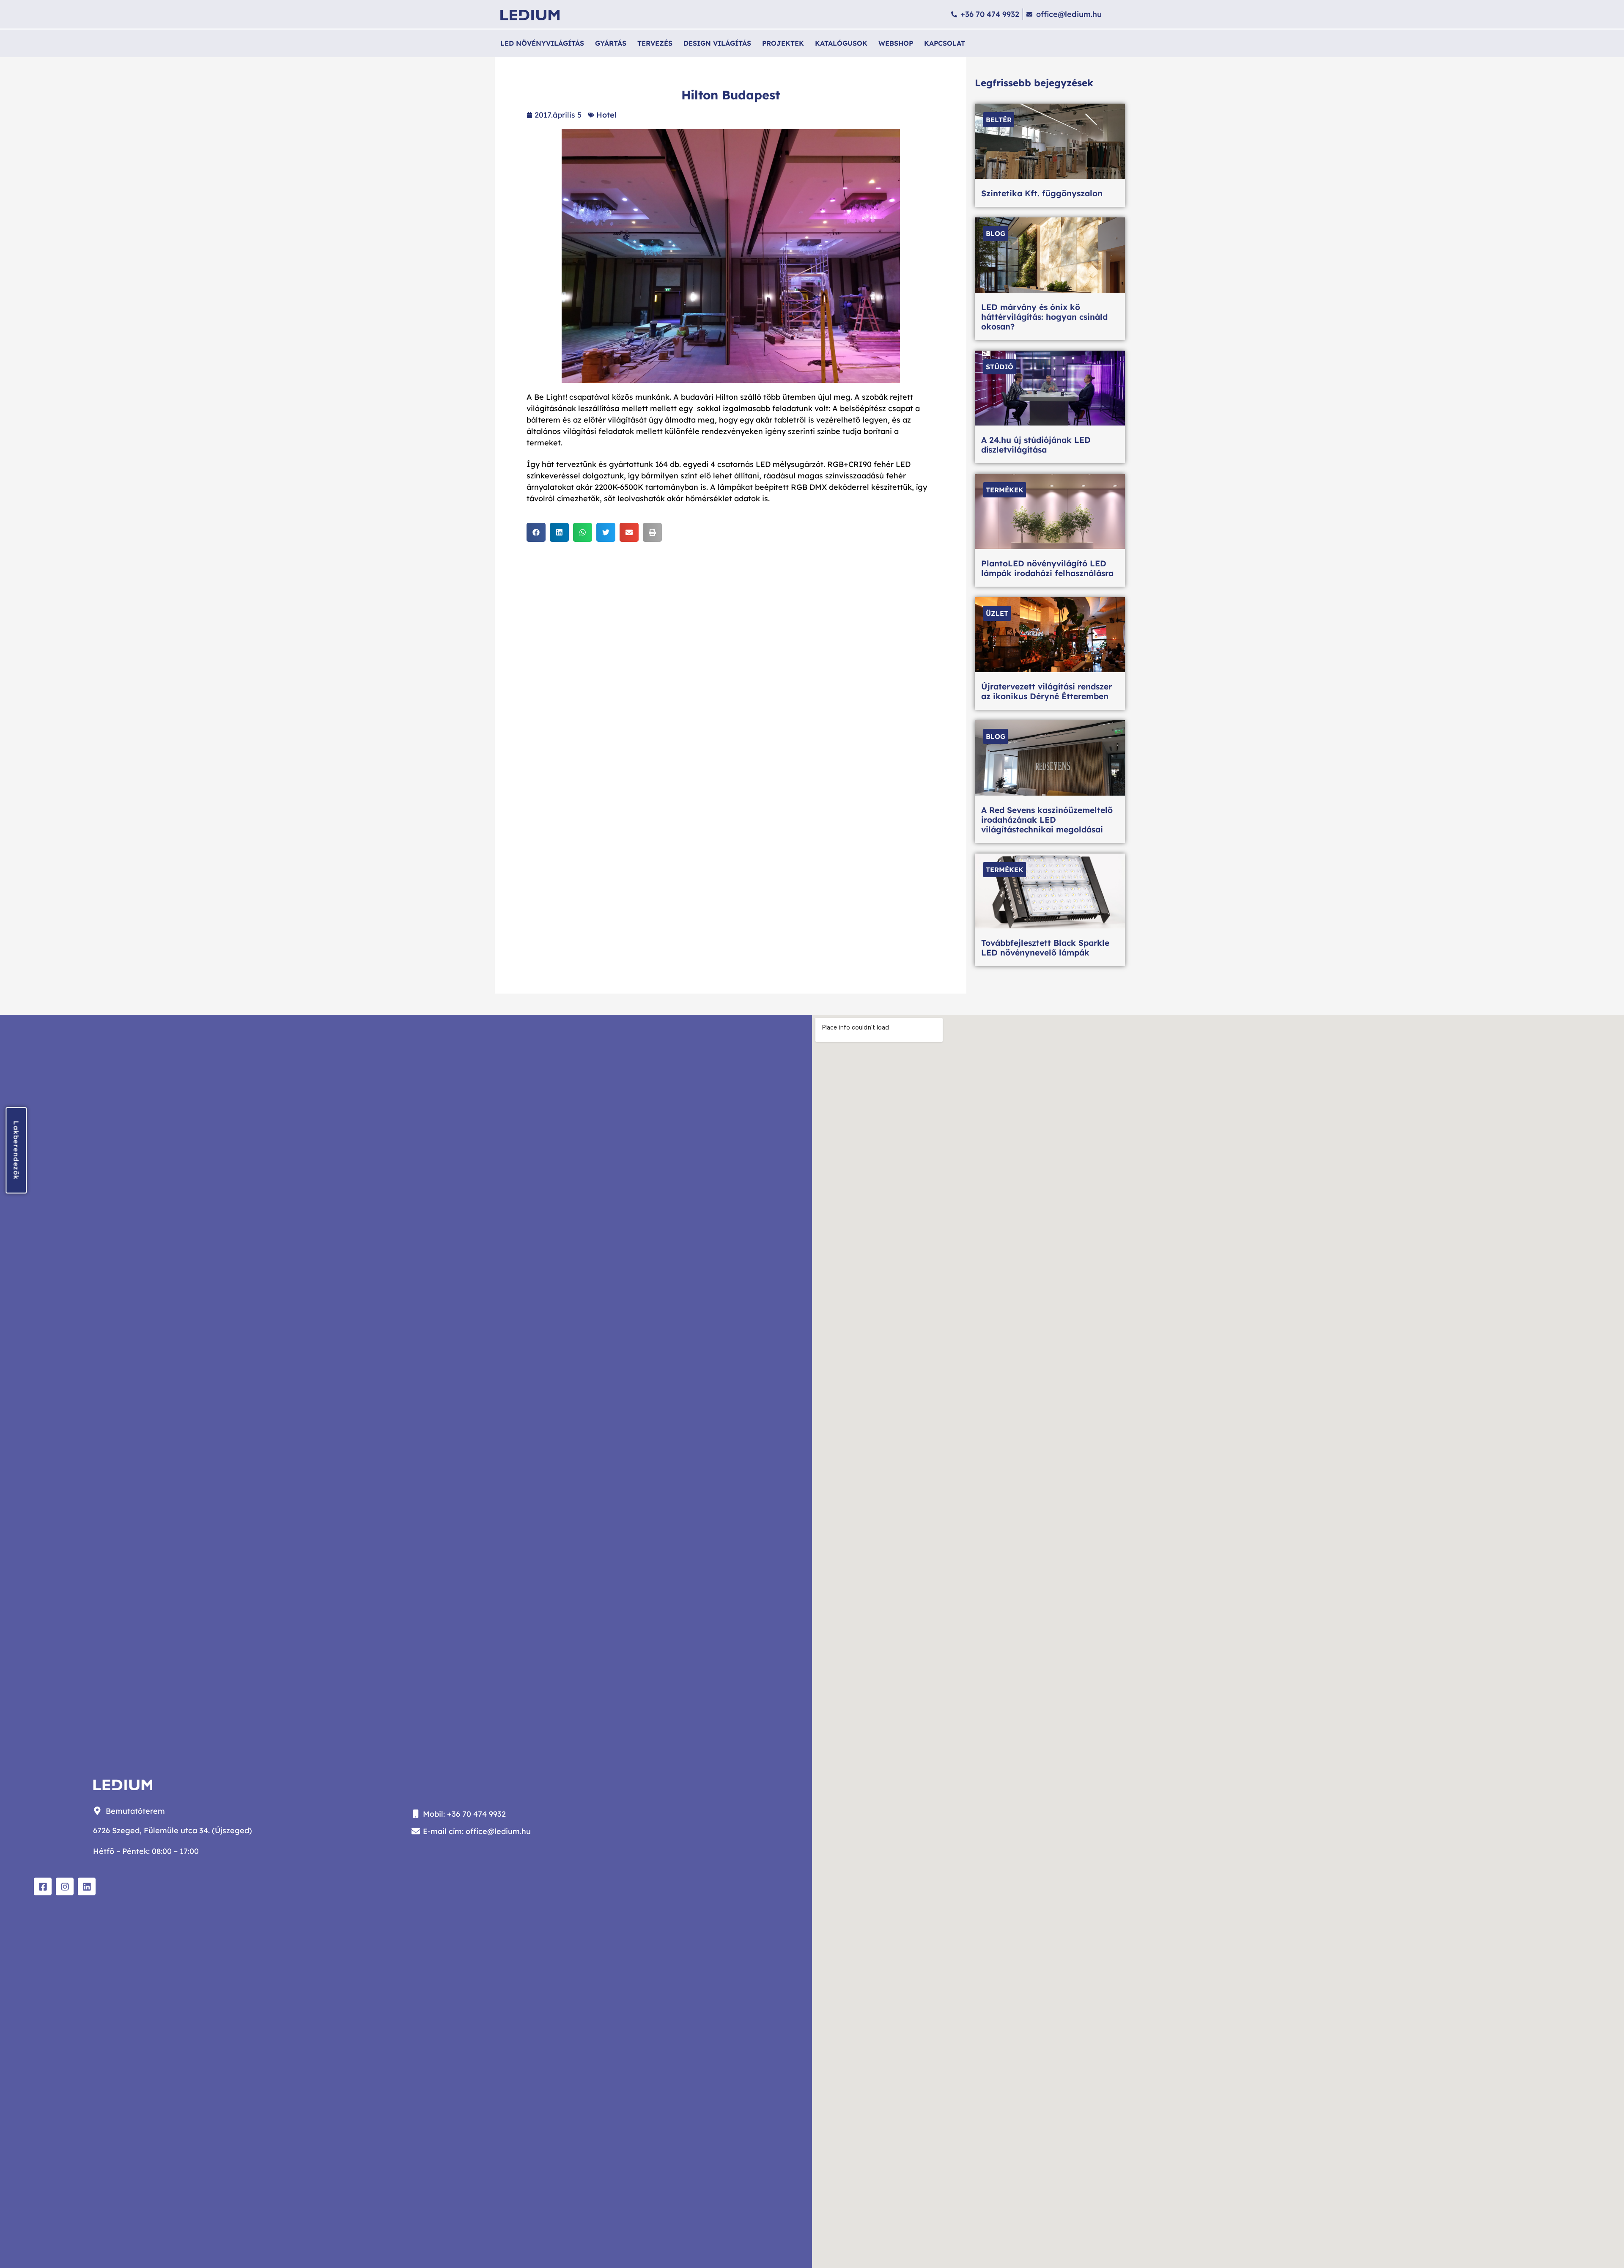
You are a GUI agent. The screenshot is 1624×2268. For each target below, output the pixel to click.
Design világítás (717, 43)
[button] (536, 532)
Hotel (606, 115)
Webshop (896, 43)
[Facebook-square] (43, 1886)
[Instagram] (65, 1886)
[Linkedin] (87, 1886)
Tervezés (655, 43)
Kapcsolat (945, 43)
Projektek (783, 43)
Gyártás (611, 43)
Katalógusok (841, 43)
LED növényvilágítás (542, 43)
